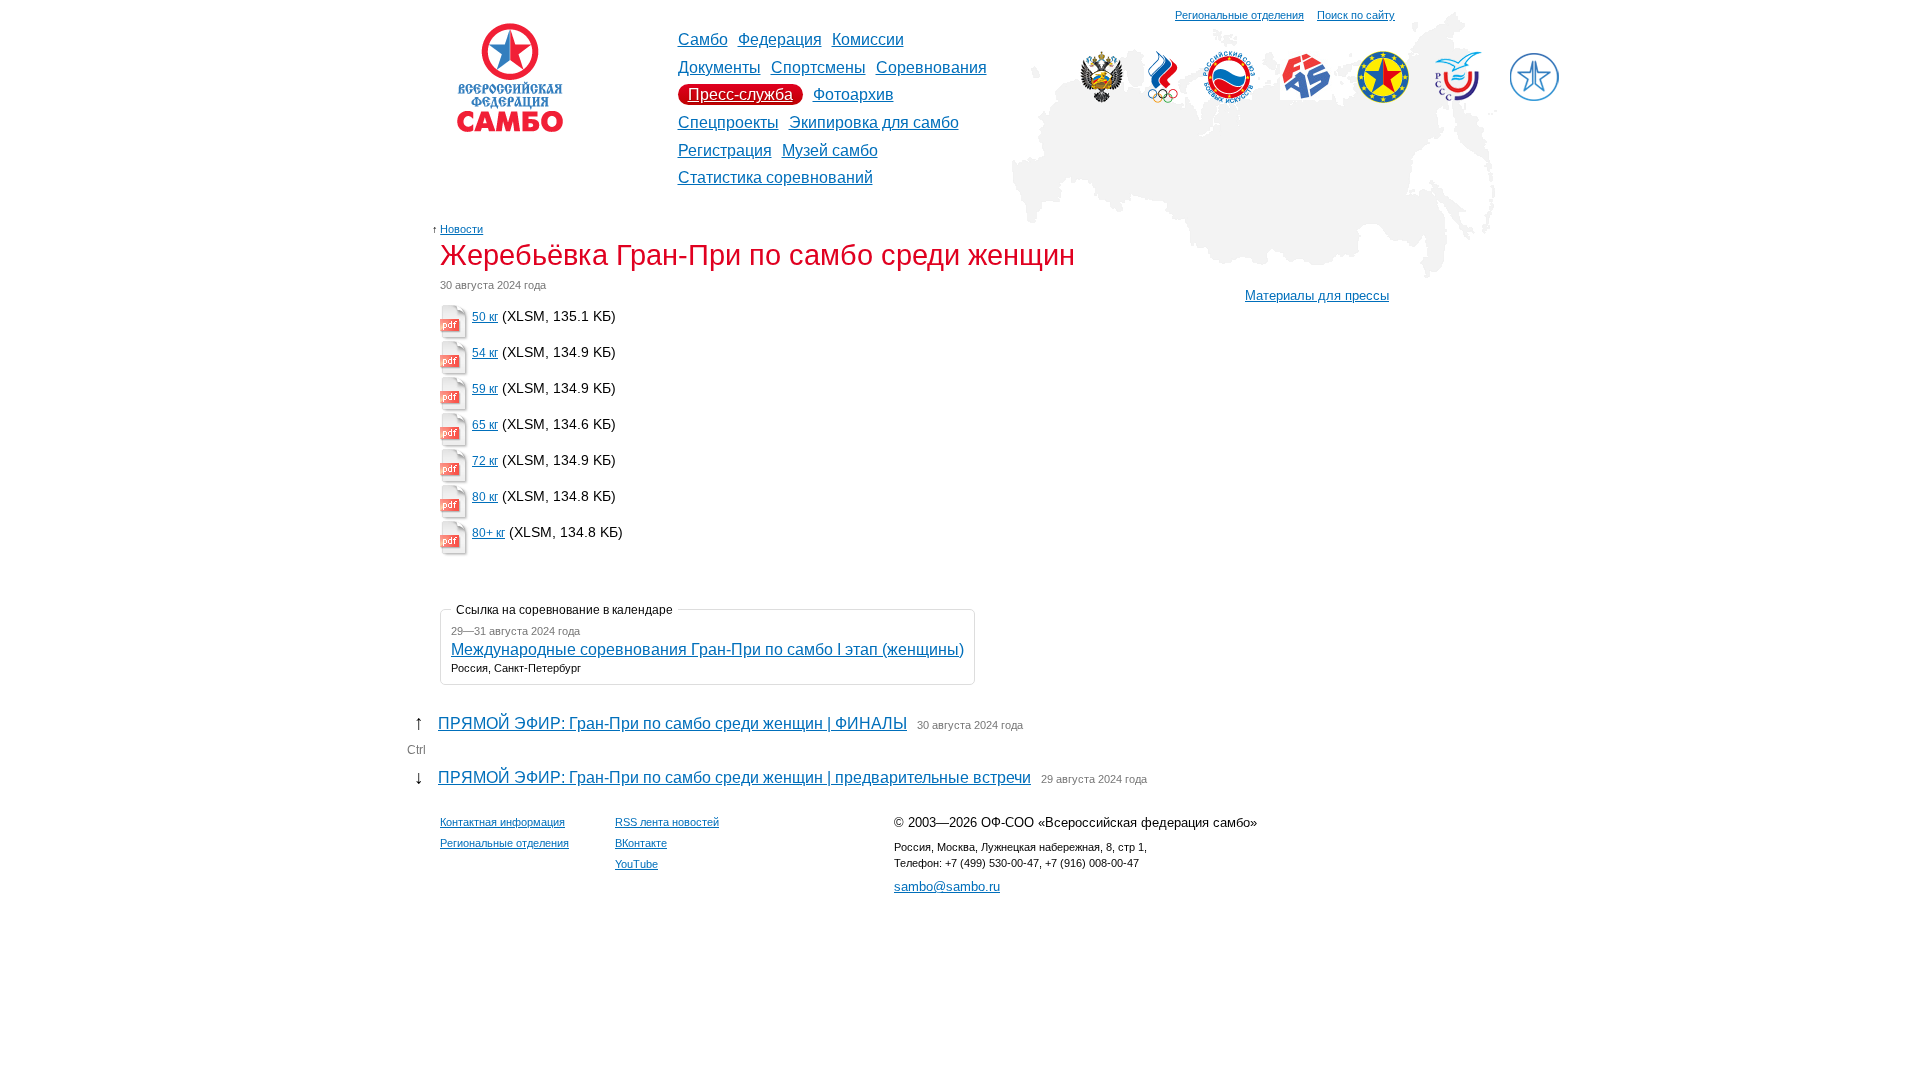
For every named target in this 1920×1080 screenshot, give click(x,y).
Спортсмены (818, 67)
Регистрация (725, 150)
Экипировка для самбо (874, 122)
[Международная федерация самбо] (1306, 94)
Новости (461, 229)
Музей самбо (830, 150)
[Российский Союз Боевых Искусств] (1229, 97)
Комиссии (868, 39)
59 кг (485, 389)
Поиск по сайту (1356, 15)
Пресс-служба (740, 94)
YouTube (636, 864)
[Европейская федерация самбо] (1383, 97)
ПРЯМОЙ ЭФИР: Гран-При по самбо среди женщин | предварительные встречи (734, 777)
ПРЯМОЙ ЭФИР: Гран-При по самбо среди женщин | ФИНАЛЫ (672, 723)
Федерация (780, 39)
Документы (719, 67)
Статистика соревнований (775, 177)
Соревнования (931, 67)
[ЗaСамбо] (1534, 97)
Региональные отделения (1239, 15)
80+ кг (488, 533)
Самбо (703, 39)
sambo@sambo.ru (947, 886)
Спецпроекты (728, 122)
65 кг (485, 425)
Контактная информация (502, 822)
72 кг (485, 461)
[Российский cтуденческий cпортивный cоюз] (1458, 95)
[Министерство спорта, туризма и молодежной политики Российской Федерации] (1101, 97)
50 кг (485, 317)
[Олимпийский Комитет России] (1163, 97)
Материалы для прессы (1317, 295)
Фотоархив (853, 94)
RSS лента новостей (667, 822)
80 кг (485, 497)
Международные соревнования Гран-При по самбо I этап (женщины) (707, 649)
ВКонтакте (641, 843)
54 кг (485, 353)
